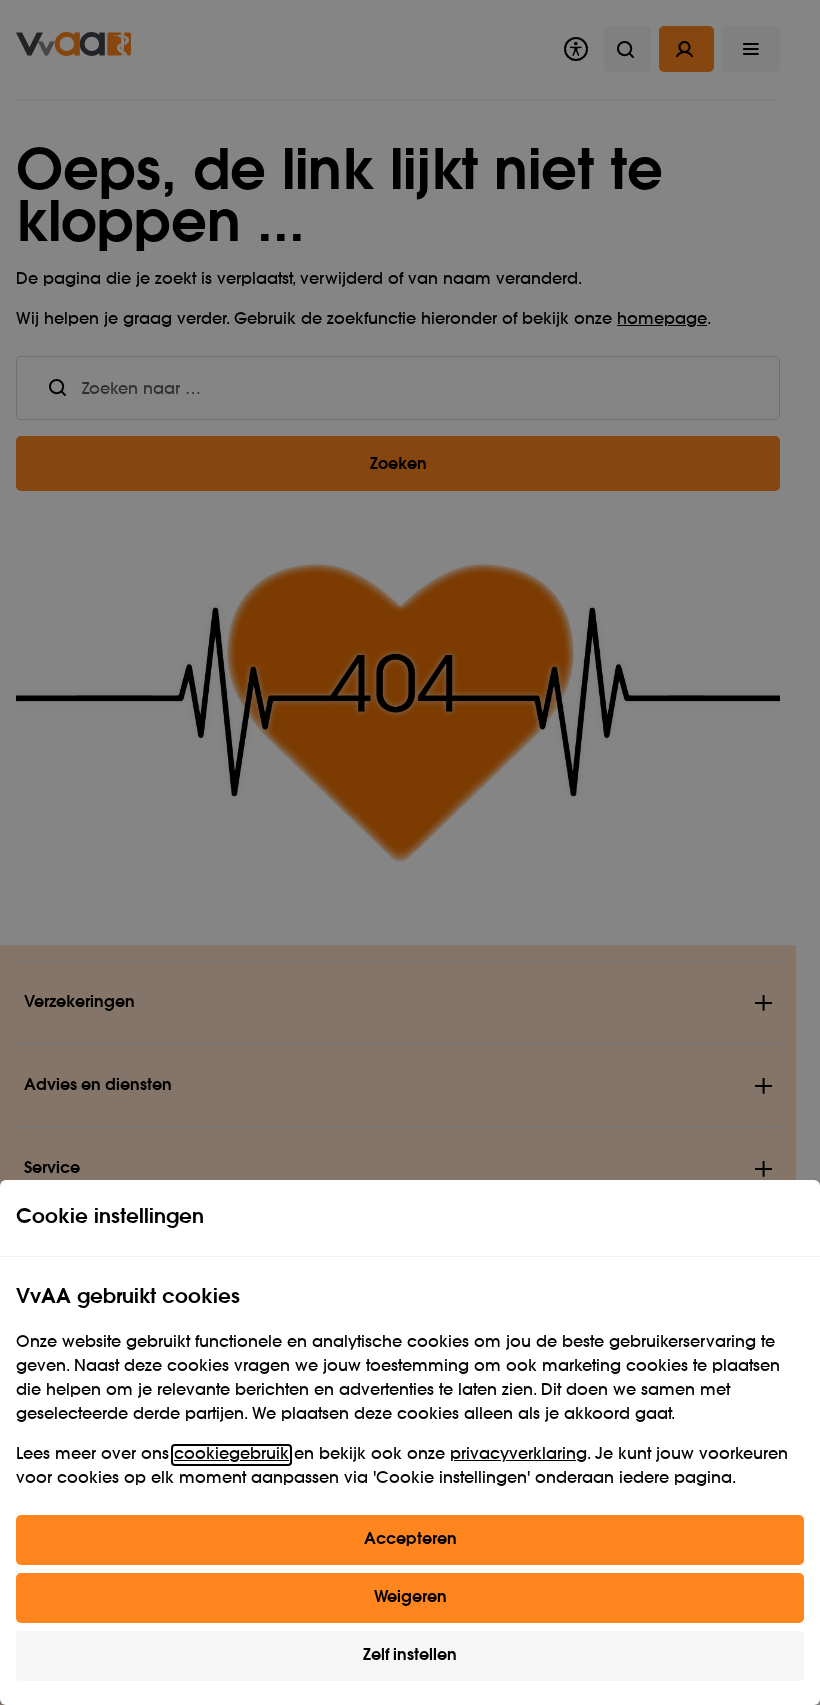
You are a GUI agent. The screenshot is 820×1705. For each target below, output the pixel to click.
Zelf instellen (410, 1656)
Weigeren (410, 1598)
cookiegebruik (231, 1455)
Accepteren (410, 1540)
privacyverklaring (518, 1455)
